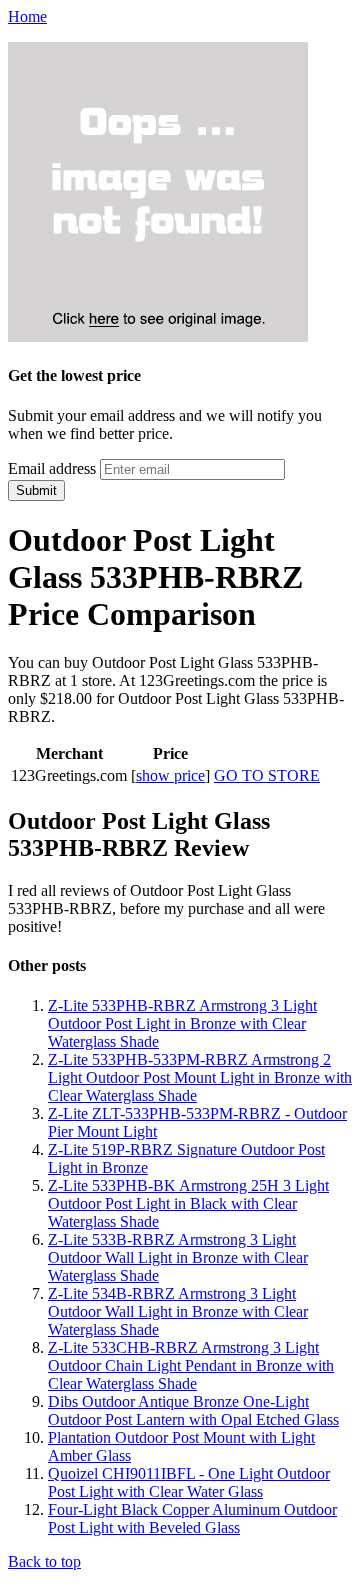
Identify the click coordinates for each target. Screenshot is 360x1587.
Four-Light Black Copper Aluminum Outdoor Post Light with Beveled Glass (192, 1518)
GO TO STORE (267, 775)
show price (170, 775)
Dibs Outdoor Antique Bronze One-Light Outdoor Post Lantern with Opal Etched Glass (193, 1410)
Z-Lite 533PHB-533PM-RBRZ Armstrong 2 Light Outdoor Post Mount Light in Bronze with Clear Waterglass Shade (200, 1077)
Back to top (44, 1561)
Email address (52, 468)
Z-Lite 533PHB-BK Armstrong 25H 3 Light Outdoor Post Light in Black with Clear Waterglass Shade (188, 1203)
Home (27, 16)
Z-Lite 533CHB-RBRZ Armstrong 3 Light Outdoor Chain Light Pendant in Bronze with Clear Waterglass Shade (191, 1365)
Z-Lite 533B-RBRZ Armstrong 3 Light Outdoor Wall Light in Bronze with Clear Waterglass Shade (178, 1257)
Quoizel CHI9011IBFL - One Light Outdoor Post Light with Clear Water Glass (189, 1482)
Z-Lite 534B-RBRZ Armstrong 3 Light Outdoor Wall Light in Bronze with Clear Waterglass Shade (178, 1311)
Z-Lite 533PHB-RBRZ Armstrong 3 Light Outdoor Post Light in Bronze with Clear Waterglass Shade (182, 1023)
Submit (36, 490)
